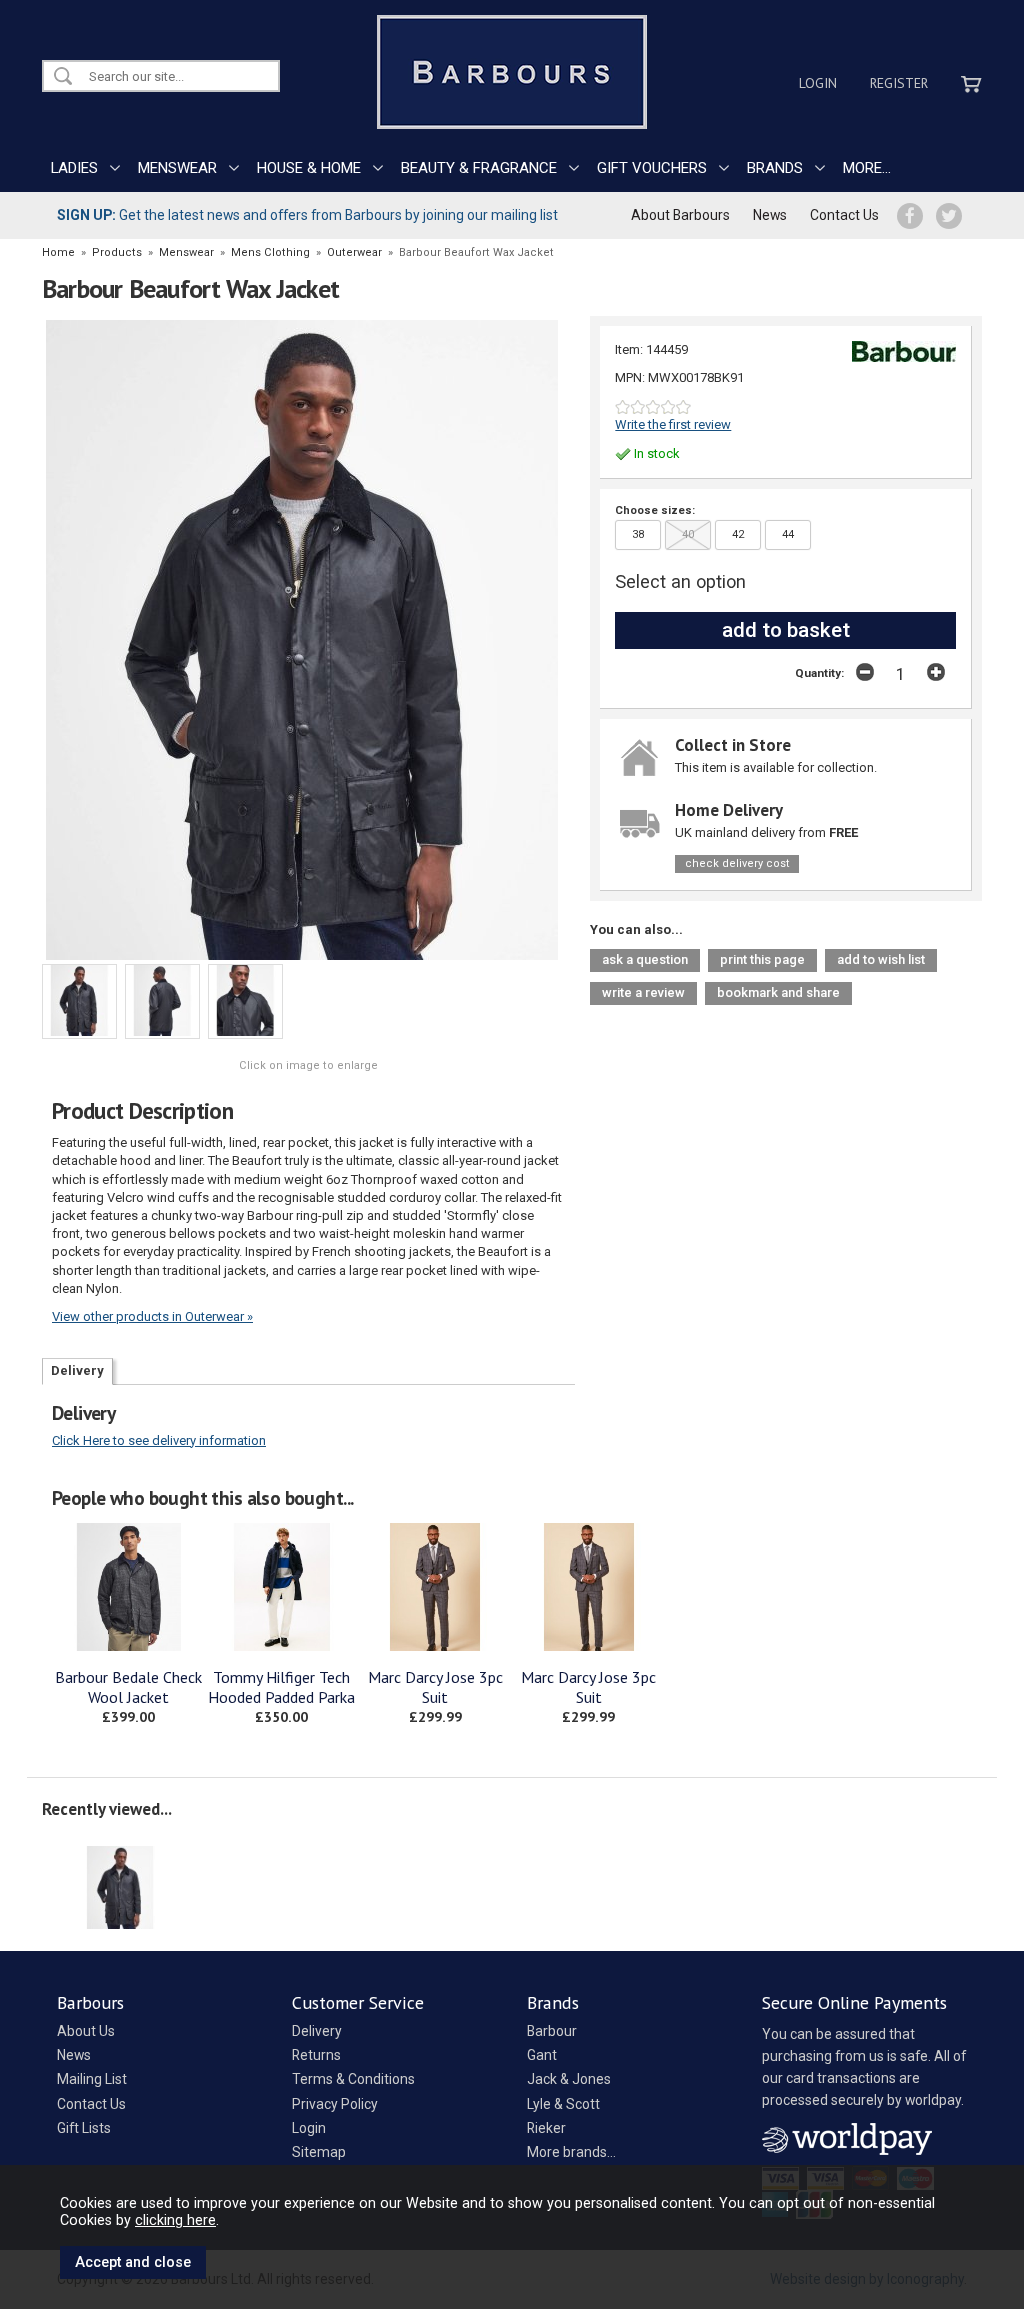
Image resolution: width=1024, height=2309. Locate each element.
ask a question (645, 959)
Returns (316, 2055)
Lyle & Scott (563, 2104)
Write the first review (673, 424)
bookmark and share (778, 992)
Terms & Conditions (353, 2079)
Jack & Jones (569, 2079)
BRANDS (775, 168)
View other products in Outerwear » (152, 1316)
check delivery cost (737, 863)
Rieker (546, 2128)
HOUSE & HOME (309, 168)
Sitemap (319, 2152)
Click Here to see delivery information (159, 1440)
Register (899, 83)
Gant (542, 2055)
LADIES (74, 168)
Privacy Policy (335, 2104)
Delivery (77, 1370)
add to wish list (881, 959)
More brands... (571, 2152)
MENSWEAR (177, 168)
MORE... (867, 168)
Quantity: (819, 673)
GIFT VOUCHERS (652, 168)
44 (788, 534)
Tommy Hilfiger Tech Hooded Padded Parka (281, 1687)
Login (818, 83)
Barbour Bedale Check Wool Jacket (128, 1687)
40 (688, 534)
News (770, 215)
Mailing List (92, 2079)
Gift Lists (84, 2128)
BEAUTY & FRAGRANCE (479, 168)
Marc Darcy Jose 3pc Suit (435, 1687)
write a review (643, 992)
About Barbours (680, 215)
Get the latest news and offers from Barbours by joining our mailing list (307, 215)
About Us (86, 2031)
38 (638, 534)
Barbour (552, 2031)
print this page (762, 959)
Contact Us (844, 215)
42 (738, 534)
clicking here (175, 2220)
